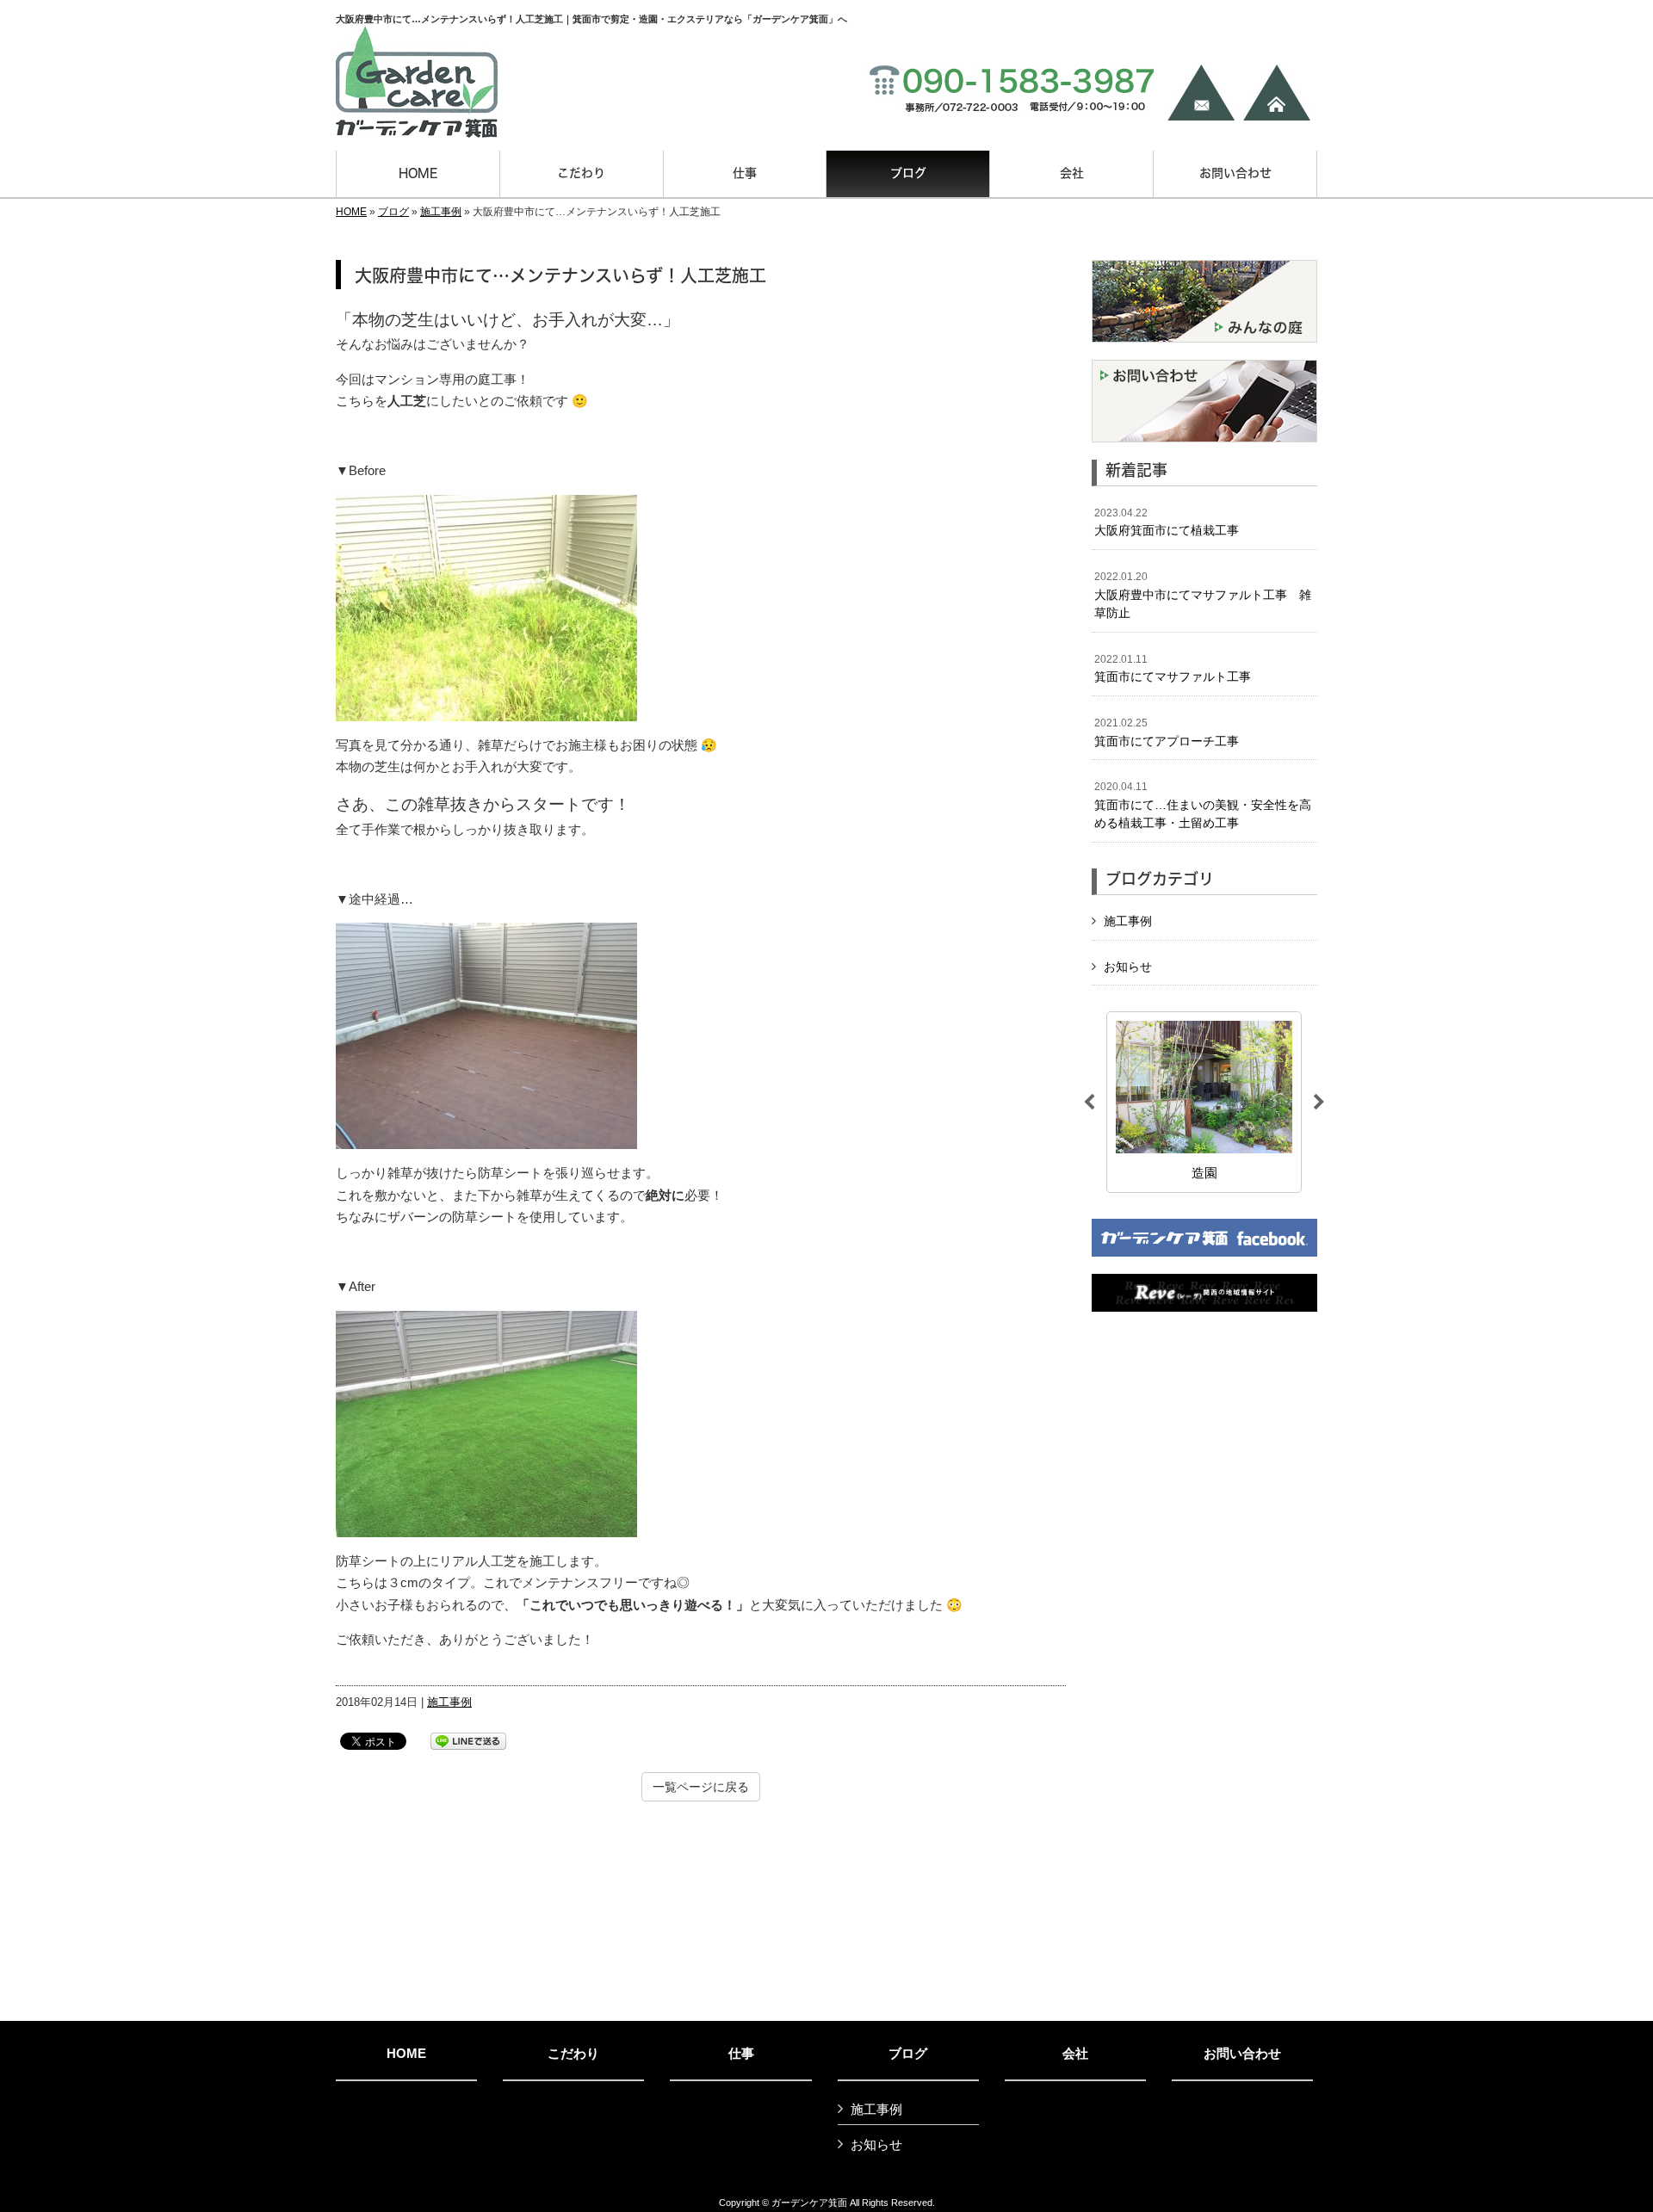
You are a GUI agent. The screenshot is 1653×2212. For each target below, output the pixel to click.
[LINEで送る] (468, 1740)
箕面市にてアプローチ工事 (1167, 732)
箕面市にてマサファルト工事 (1173, 669)
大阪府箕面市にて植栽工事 (1167, 522)
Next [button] (1319, 1103)
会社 (1075, 2054)
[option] (1204, 1102)
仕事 (741, 2054)
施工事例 (441, 212)
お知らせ (1128, 967)
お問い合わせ (1242, 2054)
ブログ (393, 212)
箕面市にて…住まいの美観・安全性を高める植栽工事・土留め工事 (1203, 805)
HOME (351, 212)
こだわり (573, 2054)
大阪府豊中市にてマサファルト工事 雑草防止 (1203, 595)
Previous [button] (1089, 1103)
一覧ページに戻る (701, 1787)
